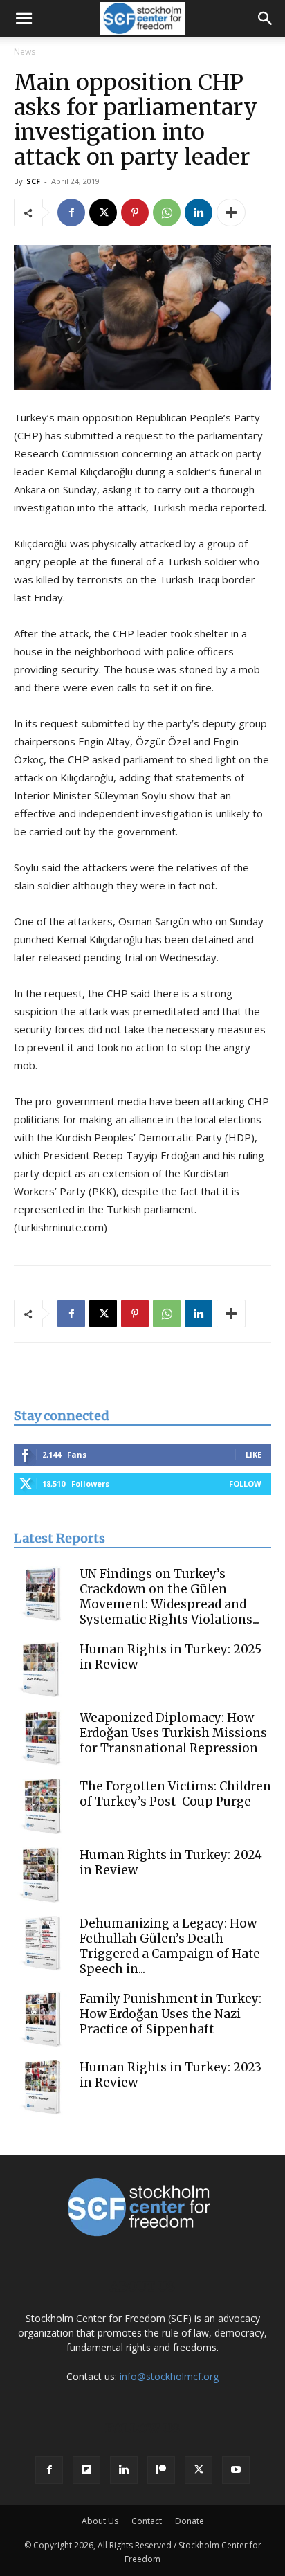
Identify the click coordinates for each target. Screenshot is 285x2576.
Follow (245, 1484)
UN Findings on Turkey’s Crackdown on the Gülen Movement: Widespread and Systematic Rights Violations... (169, 1597)
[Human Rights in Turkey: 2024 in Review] (42, 1875)
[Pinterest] (135, 212)
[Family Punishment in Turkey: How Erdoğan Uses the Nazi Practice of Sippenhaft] (42, 2019)
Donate (190, 2521)
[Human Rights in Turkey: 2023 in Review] (42, 2087)
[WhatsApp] (167, 212)
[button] (24, 19)
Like (254, 1454)
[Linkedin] (199, 212)
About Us (100, 2521)
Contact (147, 2521)
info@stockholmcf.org (169, 2376)
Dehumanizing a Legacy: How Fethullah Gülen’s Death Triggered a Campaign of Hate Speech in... (170, 1946)
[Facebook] (71, 212)
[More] (231, 212)
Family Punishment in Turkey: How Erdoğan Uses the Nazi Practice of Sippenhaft (171, 2014)
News (25, 52)
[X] (103, 212)
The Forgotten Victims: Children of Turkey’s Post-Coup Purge (175, 1794)
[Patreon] (161, 2470)
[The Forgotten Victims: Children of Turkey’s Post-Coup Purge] (42, 1806)
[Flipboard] (86, 2470)
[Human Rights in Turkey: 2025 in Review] (42, 1669)
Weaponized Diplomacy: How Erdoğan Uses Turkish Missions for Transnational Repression (173, 1733)
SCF (33, 181)
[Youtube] (236, 2470)
